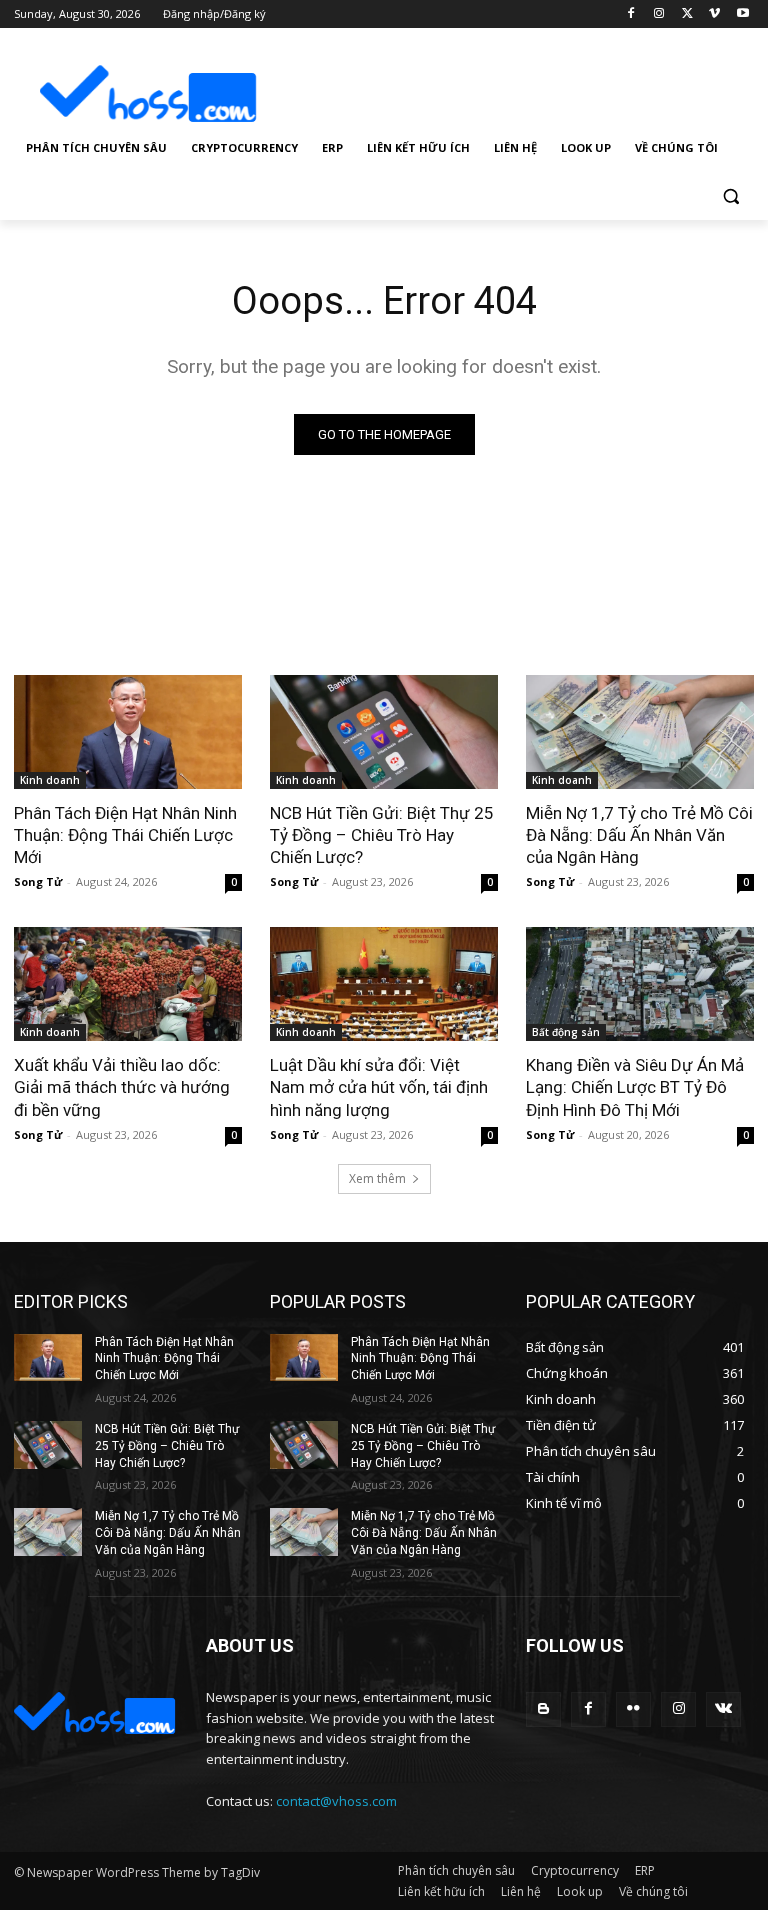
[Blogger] (543, 1709)
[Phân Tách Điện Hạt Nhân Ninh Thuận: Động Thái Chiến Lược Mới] (128, 732)
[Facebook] (631, 14)
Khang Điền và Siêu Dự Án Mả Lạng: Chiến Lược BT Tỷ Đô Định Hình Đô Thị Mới (635, 1087)
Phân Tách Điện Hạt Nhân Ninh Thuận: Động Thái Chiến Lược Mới (125, 835)
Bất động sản (566, 1032)
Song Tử (38, 881)
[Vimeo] (714, 14)
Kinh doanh (50, 780)
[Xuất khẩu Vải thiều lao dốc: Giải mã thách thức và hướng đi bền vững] (128, 984)
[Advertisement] (520, 79)
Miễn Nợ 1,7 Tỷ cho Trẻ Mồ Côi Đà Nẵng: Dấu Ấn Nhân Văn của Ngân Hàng (639, 835)
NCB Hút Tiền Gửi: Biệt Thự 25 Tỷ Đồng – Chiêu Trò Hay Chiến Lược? (382, 835)
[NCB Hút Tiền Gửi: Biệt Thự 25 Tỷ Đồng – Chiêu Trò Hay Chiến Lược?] (384, 732)
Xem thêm (377, 1178)
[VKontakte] (723, 1709)
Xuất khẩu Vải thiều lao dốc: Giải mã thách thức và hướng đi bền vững (122, 1087)
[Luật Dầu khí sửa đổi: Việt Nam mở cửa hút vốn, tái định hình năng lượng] (384, 984)
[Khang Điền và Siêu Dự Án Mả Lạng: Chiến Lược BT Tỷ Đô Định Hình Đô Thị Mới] (640, 984)
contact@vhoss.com (336, 1801)
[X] (687, 14)
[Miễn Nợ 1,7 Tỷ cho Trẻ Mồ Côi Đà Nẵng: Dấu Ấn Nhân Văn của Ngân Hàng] (640, 732)
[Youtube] (742, 14)
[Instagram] (659, 14)
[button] (730, 196)
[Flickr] (633, 1709)
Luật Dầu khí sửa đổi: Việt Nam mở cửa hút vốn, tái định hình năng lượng (379, 1087)
